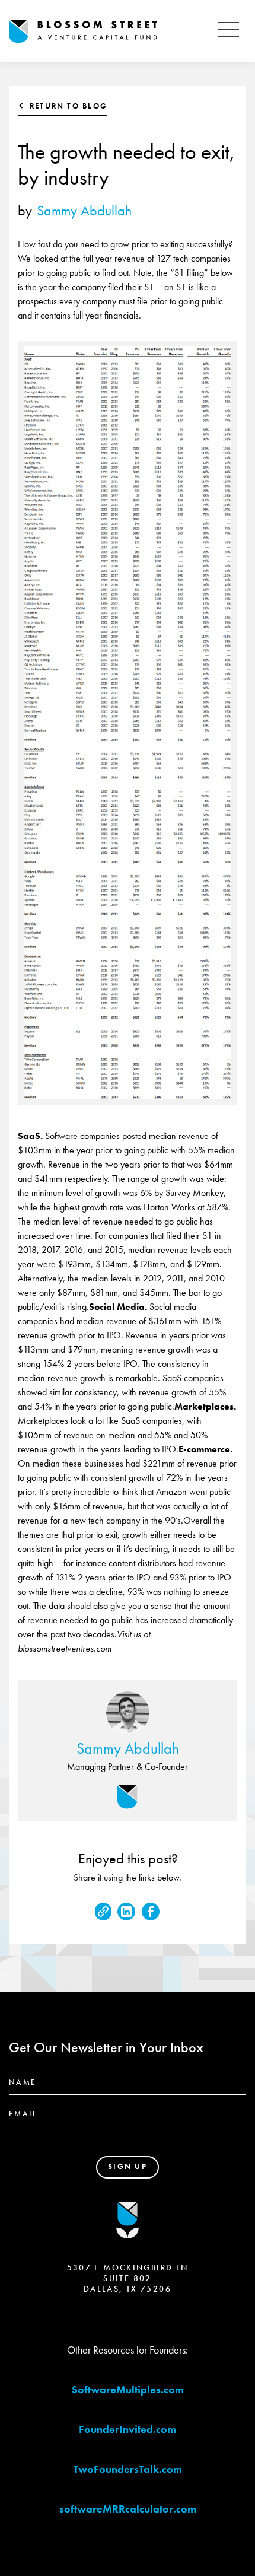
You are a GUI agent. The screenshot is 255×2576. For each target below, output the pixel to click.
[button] (228, 31)
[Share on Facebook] (151, 1912)
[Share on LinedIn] (126, 1912)
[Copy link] (103, 1912)
